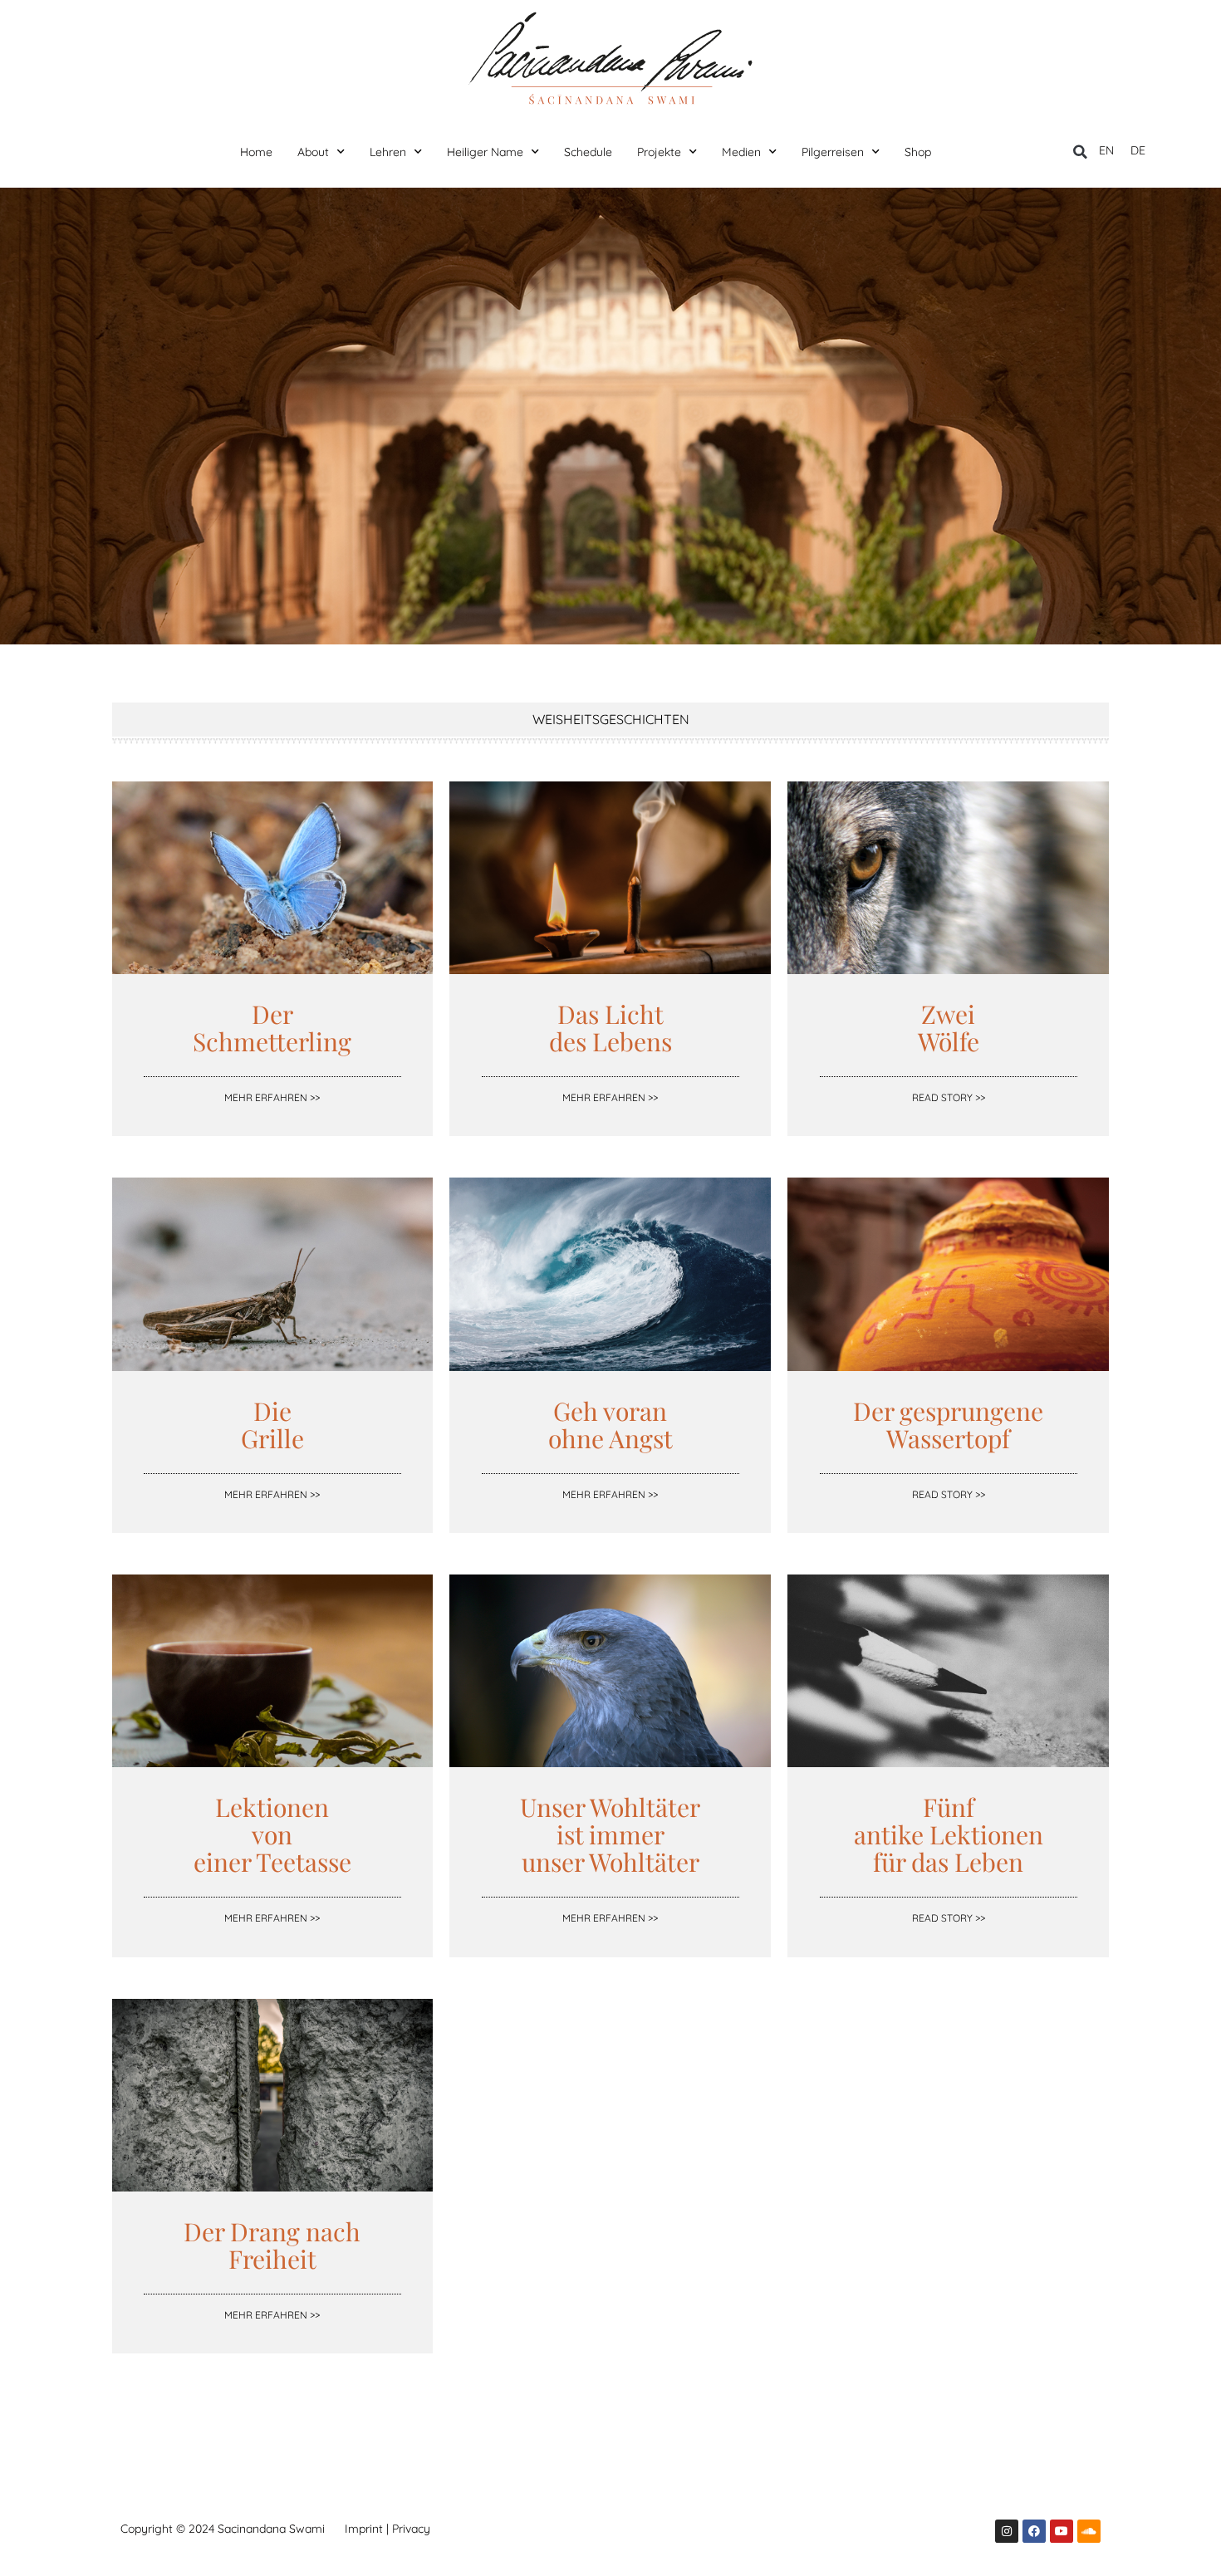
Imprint (364, 2529)
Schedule (588, 152)
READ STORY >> (949, 1097)
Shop (918, 152)
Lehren (388, 152)
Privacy (411, 2529)
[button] (1080, 152)
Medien (741, 152)
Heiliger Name (485, 152)
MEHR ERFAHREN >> (272, 1097)
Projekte (659, 152)
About (313, 152)
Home (256, 152)
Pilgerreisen (833, 152)
